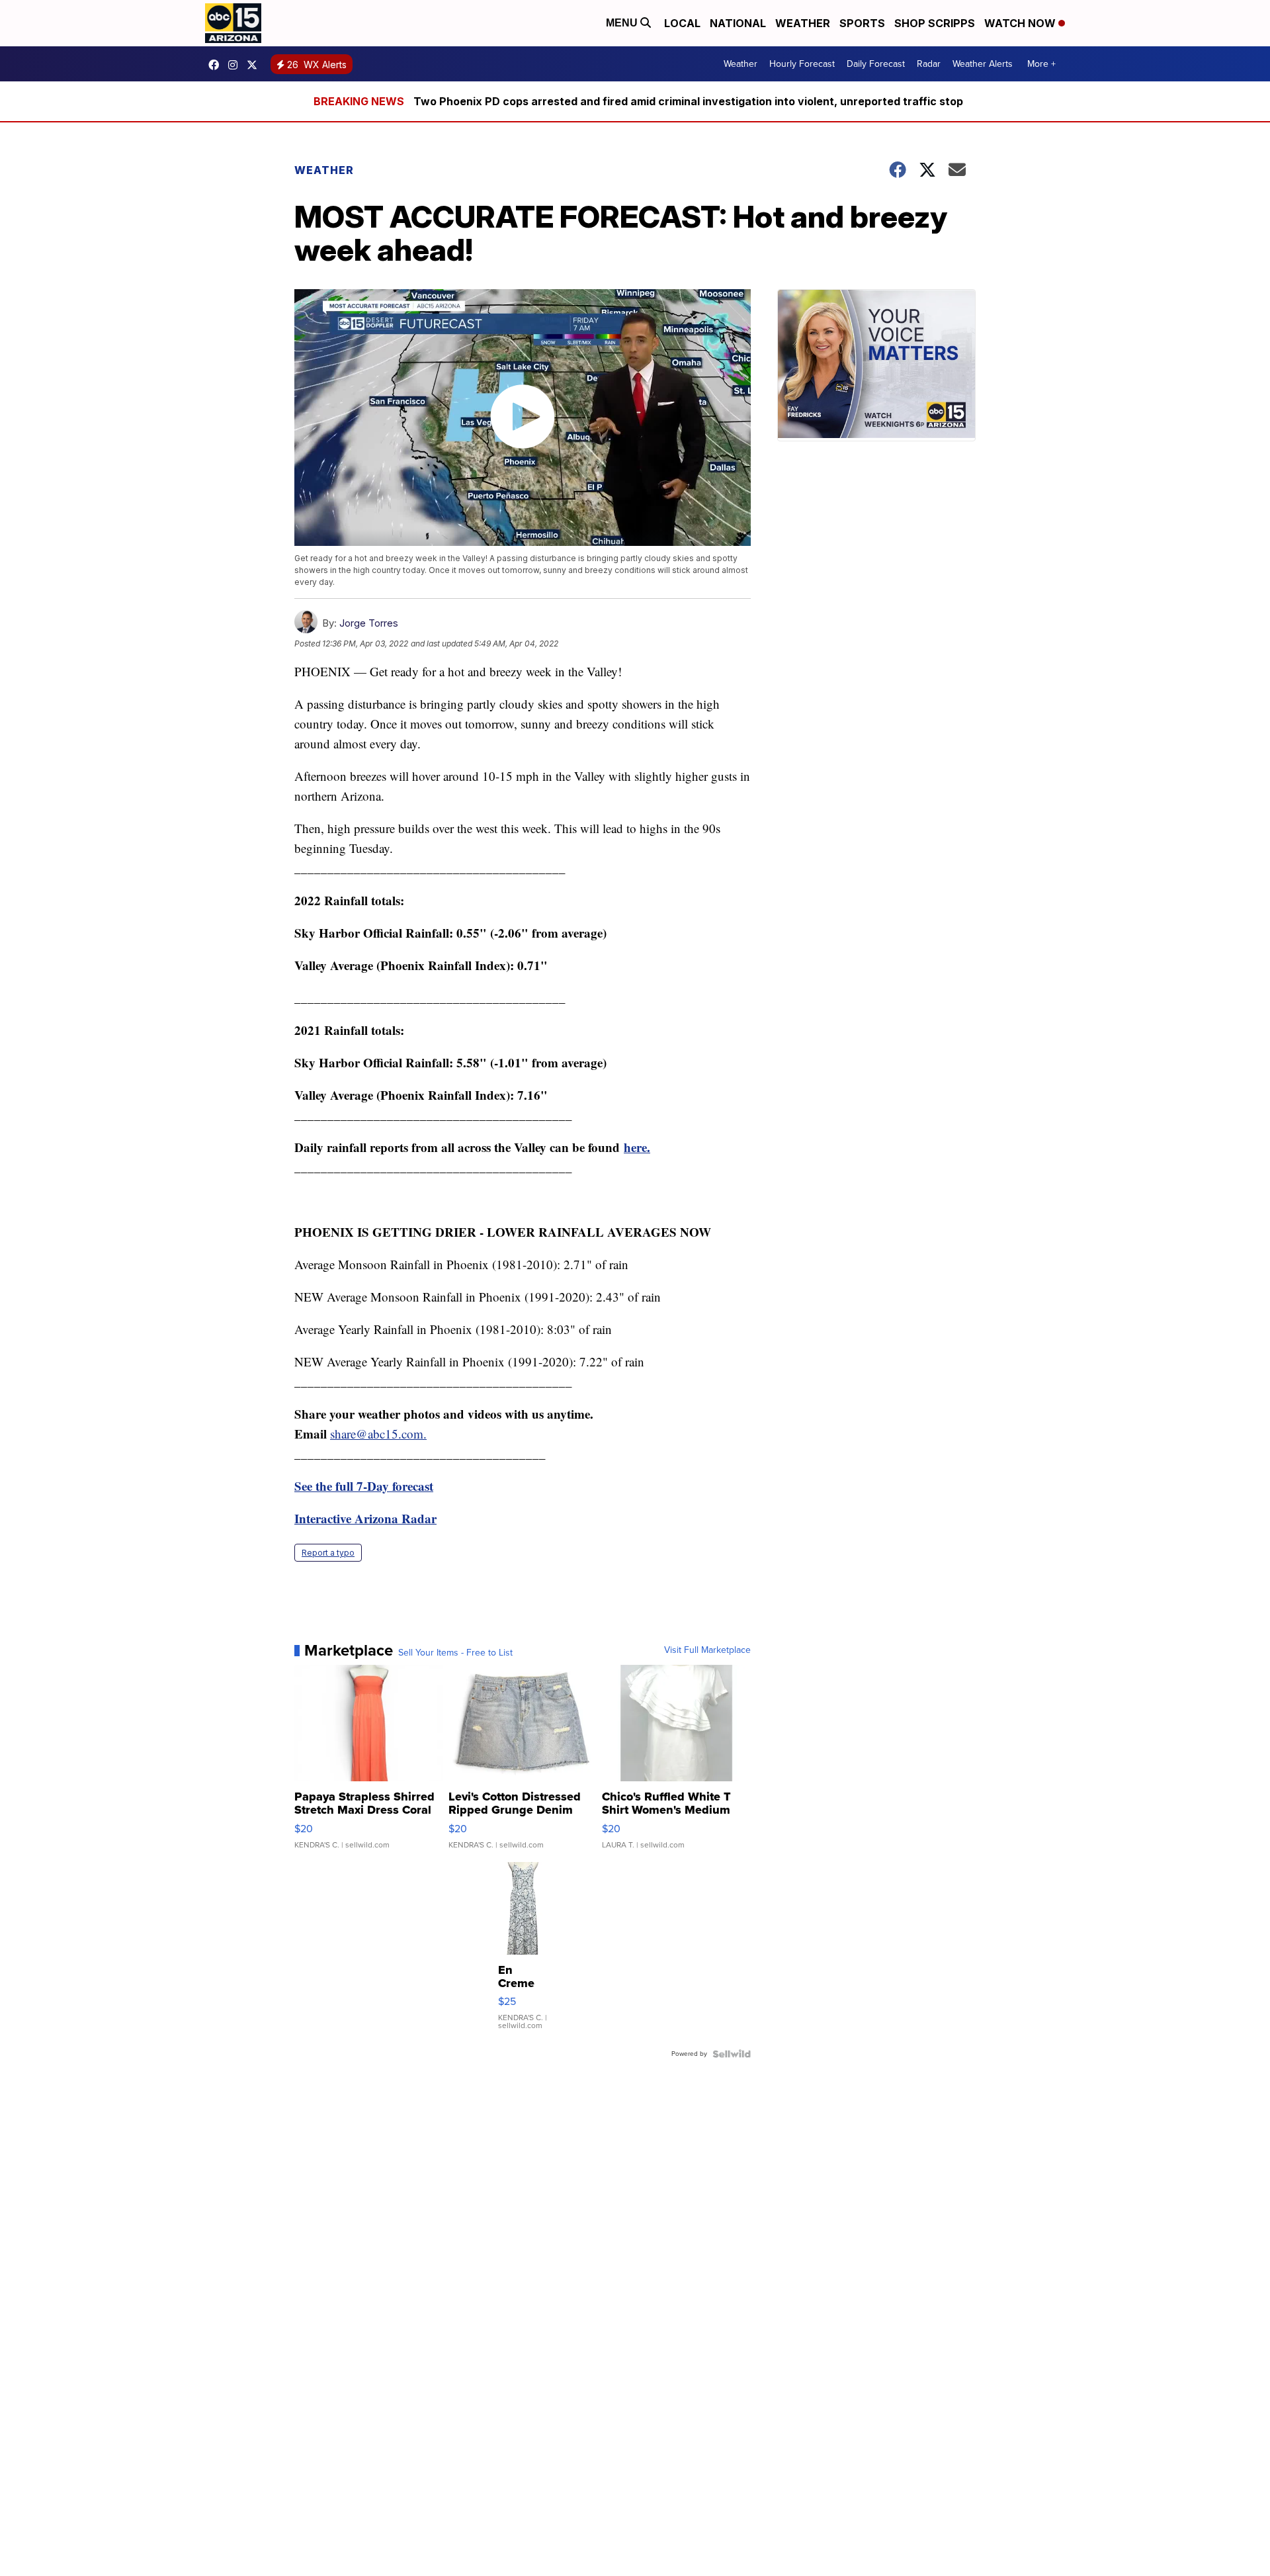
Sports (862, 23)
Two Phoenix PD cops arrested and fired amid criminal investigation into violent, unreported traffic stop (688, 101)
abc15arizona (236, 65)
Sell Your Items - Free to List (455, 1653)
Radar (929, 64)
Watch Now (1021, 23)
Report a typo (328, 1553)
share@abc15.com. (378, 1434)
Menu (623, 23)
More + (1041, 64)
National (738, 23)
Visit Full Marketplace (707, 1650)
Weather (803, 23)
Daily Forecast (876, 64)
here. (637, 1147)
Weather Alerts (983, 64)
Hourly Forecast (802, 64)
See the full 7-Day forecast (364, 1486)
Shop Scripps (935, 23)
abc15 (217, 65)
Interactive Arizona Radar (365, 1518)
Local (682, 23)
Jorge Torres (369, 623)
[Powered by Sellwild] (732, 2054)
